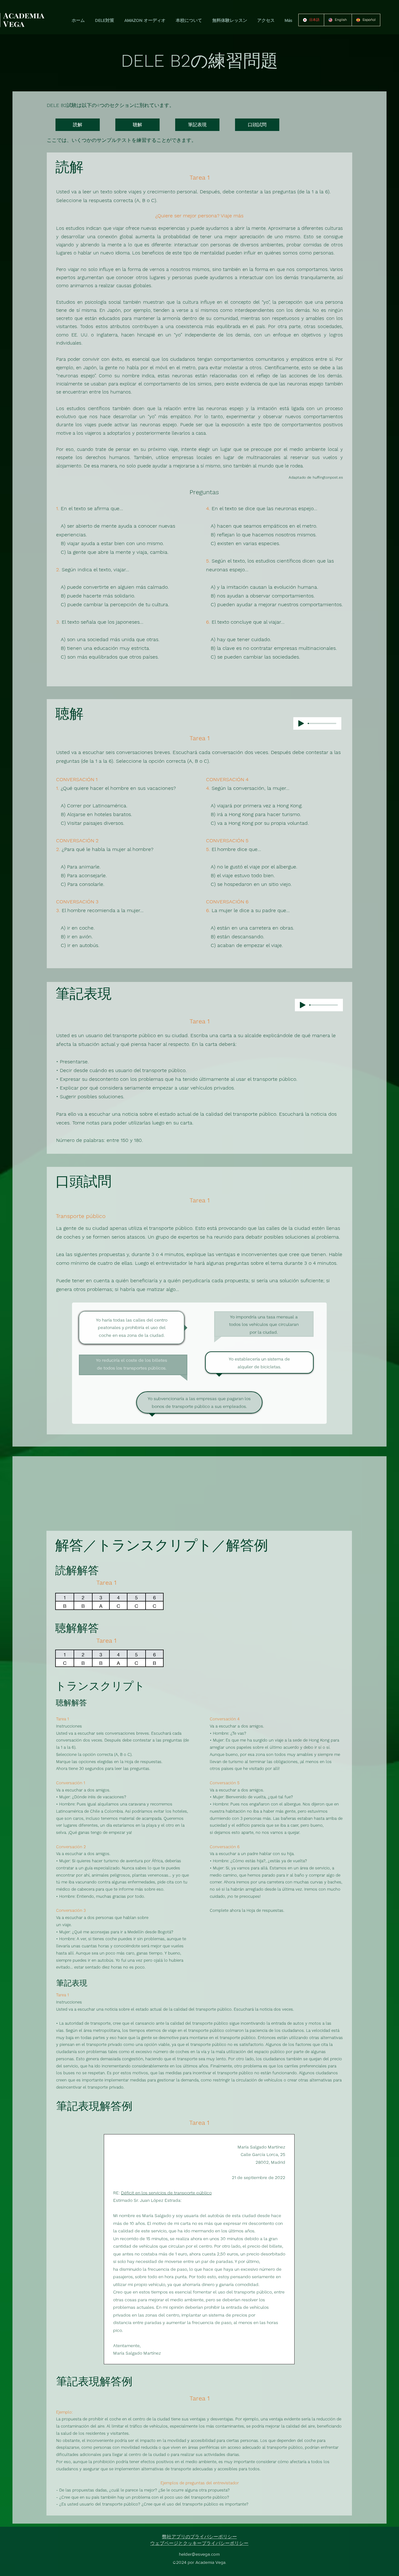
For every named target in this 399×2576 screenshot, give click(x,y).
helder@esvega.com (199, 2554)
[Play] (301, 723)
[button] (103, 20)
